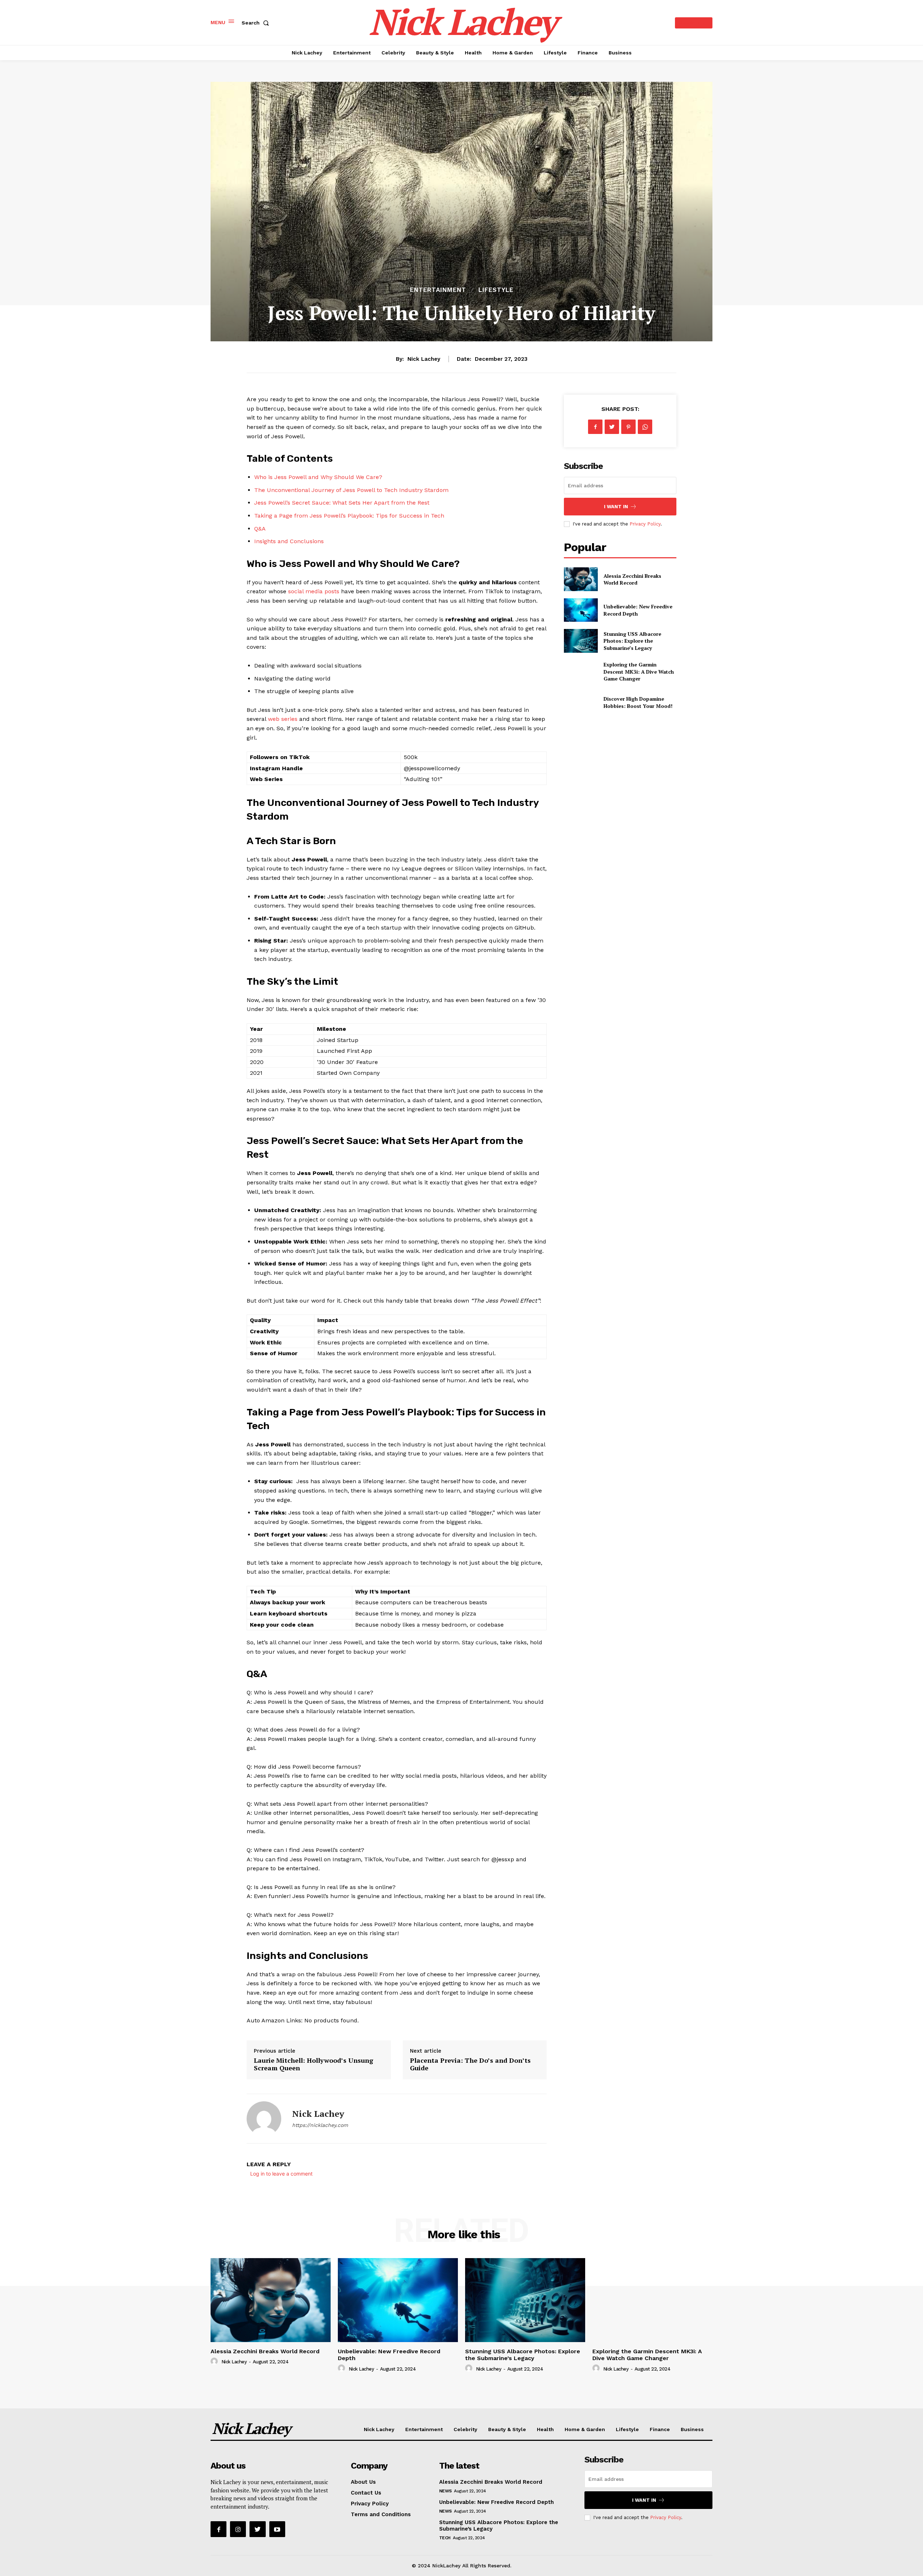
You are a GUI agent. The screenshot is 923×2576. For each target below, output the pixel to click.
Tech (445, 2538)
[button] (257, 23)
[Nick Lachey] (264, 2119)
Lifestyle (496, 290)
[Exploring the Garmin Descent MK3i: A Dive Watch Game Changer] (581, 672)
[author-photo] (215, 2362)
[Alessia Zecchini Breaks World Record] (581, 579)
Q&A (260, 529)
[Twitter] (612, 427)
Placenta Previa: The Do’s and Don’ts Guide (470, 2064)
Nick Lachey (424, 359)
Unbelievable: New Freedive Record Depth (496, 2502)
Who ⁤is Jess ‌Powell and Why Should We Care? (318, 477)
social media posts (314, 591)
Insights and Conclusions (289, 541)
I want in (616, 507)
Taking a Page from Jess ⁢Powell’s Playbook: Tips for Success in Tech (349, 516)
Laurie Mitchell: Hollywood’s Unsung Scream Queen (313, 2064)
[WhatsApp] (645, 427)
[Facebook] (595, 427)
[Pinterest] (628, 427)
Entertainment (438, 290)
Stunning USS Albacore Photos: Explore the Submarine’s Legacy (632, 641)
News (445, 2491)
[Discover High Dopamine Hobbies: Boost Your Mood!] (581, 702)
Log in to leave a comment (281, 2174)
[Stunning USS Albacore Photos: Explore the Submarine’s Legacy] (581, 641)
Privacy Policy (645, 524)
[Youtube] (277, 2529)
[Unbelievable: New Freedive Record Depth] (581, 610)
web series (283, 719)
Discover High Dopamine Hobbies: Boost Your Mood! (638, 702)
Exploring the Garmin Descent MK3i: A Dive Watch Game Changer (639, 671)
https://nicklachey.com (320, 2125)
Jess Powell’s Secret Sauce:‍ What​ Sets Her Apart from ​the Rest (342, 503)
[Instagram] (238, 2529)
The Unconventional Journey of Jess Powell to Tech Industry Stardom (351, 490)
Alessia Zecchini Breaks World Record (632, 579)
